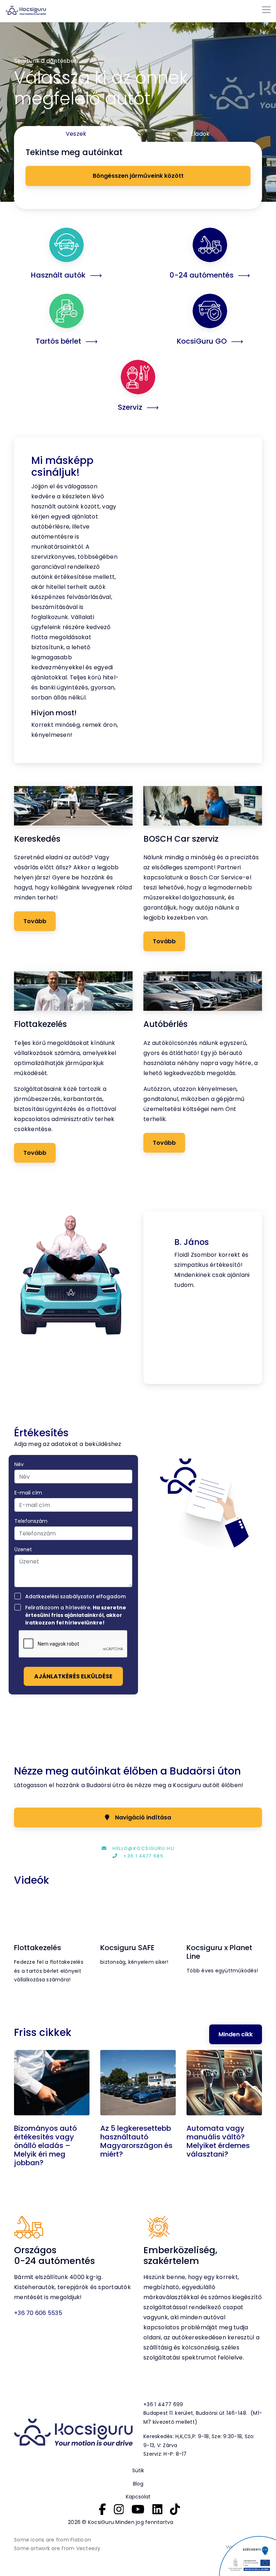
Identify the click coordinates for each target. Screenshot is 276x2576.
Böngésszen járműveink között (138, 176)
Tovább (35, 921)
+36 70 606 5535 (38, 2313)
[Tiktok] (175, 2509)
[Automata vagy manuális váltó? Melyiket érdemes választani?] (224, 2084)
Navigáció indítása (143, 1817)
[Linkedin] (157, 2509)
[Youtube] (138, 2509)
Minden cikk (236, 2034)
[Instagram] (119, 2509)
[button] (152, 1298)
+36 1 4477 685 (143, 1856)
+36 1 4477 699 (163, 2404)
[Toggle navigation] (266, 10)
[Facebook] (102, 2509)
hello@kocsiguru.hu (143, 1848)
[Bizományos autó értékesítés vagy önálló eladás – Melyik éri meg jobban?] (52, 2084)
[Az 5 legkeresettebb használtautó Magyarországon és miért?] (138, 2084)
